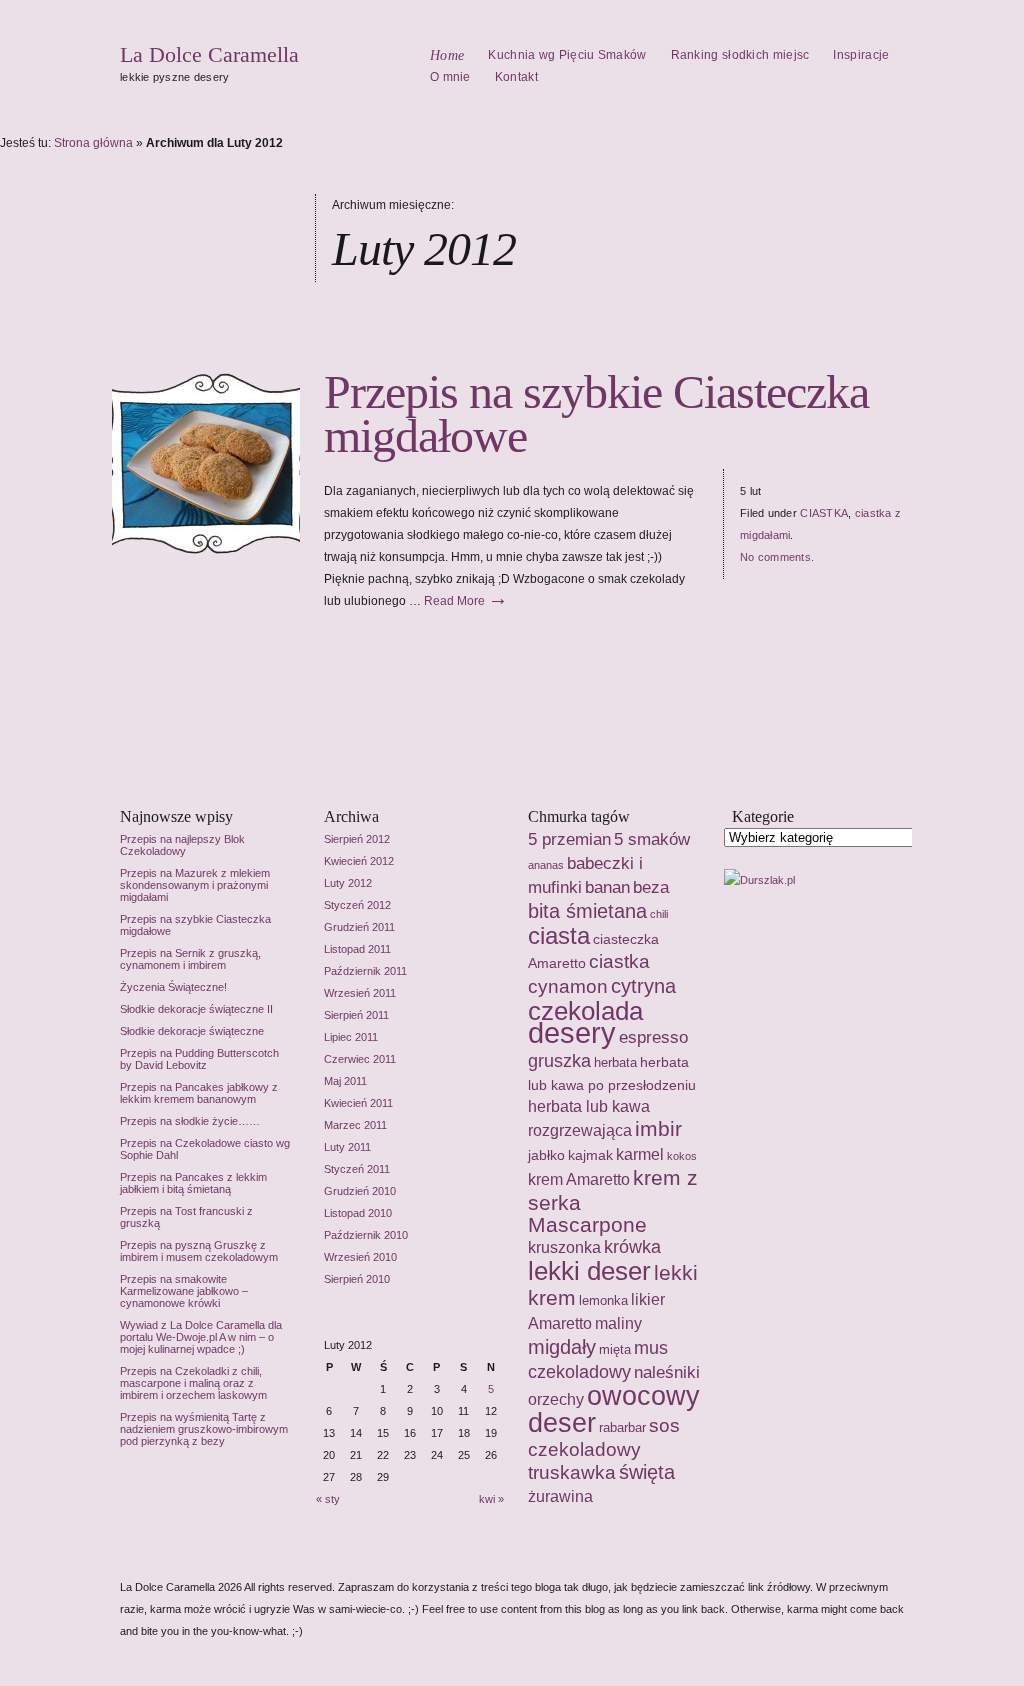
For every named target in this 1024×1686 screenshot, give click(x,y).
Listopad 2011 (357, 949)
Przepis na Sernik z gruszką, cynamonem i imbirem (190, 959)
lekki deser (589, 1271)
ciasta (559, 935)
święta (647, 1472)
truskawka (572, 1472)
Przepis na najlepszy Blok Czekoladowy (182, 845)
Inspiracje (861, 55)
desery (572, 1032)
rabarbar (622, 1427)
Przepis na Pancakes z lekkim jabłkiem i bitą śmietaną (193, 1183)
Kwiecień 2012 (359, 861)
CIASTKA (824, 513)
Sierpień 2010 (357, 1279)
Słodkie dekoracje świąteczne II (196, 1009)
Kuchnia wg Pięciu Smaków (567, 55)
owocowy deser (614, 1409)
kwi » (491, 1499)
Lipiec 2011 (351, 1037)
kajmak (590, 1155)
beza (651, 887)
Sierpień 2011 (356, 1015)
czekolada (585, 1011)
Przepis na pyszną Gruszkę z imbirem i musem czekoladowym (199, 1251)
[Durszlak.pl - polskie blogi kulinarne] (759, 880)
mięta (615, 1349)
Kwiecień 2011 (358, 1103)
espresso (653, 1037)
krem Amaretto (579, 1179)
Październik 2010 (366, 1235)
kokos (682, 1156)
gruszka (559, 1061)
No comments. (777, 557)
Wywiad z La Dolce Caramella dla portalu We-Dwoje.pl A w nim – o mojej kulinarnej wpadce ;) (201, 1337)
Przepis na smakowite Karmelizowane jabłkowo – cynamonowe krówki (184, 1291)
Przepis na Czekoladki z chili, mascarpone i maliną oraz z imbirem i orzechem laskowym (193, 1383)
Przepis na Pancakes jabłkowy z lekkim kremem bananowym (199, 1093)
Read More (466, 601)
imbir (658, 1129)
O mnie (450, 77)
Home (447, 55)
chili (659, 914)
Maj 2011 (345, 1081)
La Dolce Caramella (209, 54)
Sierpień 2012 (357, 839)
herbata (615, 1062)
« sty (328, 1499)
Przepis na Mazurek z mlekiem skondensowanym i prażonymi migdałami (195, 885)
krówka (632, 1247)
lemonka (603, 1300)
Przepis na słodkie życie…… (190, 1121)
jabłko (546, 1155)
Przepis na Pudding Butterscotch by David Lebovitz (199, 1059)
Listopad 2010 (358, 1213)
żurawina (560, 1496)
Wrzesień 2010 (360, 1257)
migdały (562, 1346)
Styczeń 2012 (357, 905)
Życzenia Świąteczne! (173, 987)
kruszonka (564, 1247)
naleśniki (667, 1372)
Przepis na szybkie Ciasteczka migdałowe (596, 413)
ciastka (619, 961)
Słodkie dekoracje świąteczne (192, 1031)
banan (607, 887)
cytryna (643, 986)
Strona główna (93, 143)
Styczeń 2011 (357, 1169)
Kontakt (516, 77)
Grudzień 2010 (360, 1191)
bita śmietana (587, 910)
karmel (640, 1154)
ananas (546, 865)
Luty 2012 (348, 883)
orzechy (556, 1399)
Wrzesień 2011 (360, 993)
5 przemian (569, 839)
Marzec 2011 (355, 1125)
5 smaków (652, 839)
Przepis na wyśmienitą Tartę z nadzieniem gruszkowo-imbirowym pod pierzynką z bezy (204, 1429)
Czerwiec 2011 (360, 1059)
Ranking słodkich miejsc (740, 55)
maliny (618, 1323)
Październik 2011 (365, 971)
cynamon (568, 986)
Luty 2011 (347, 1147)
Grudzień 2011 (359, 927)
